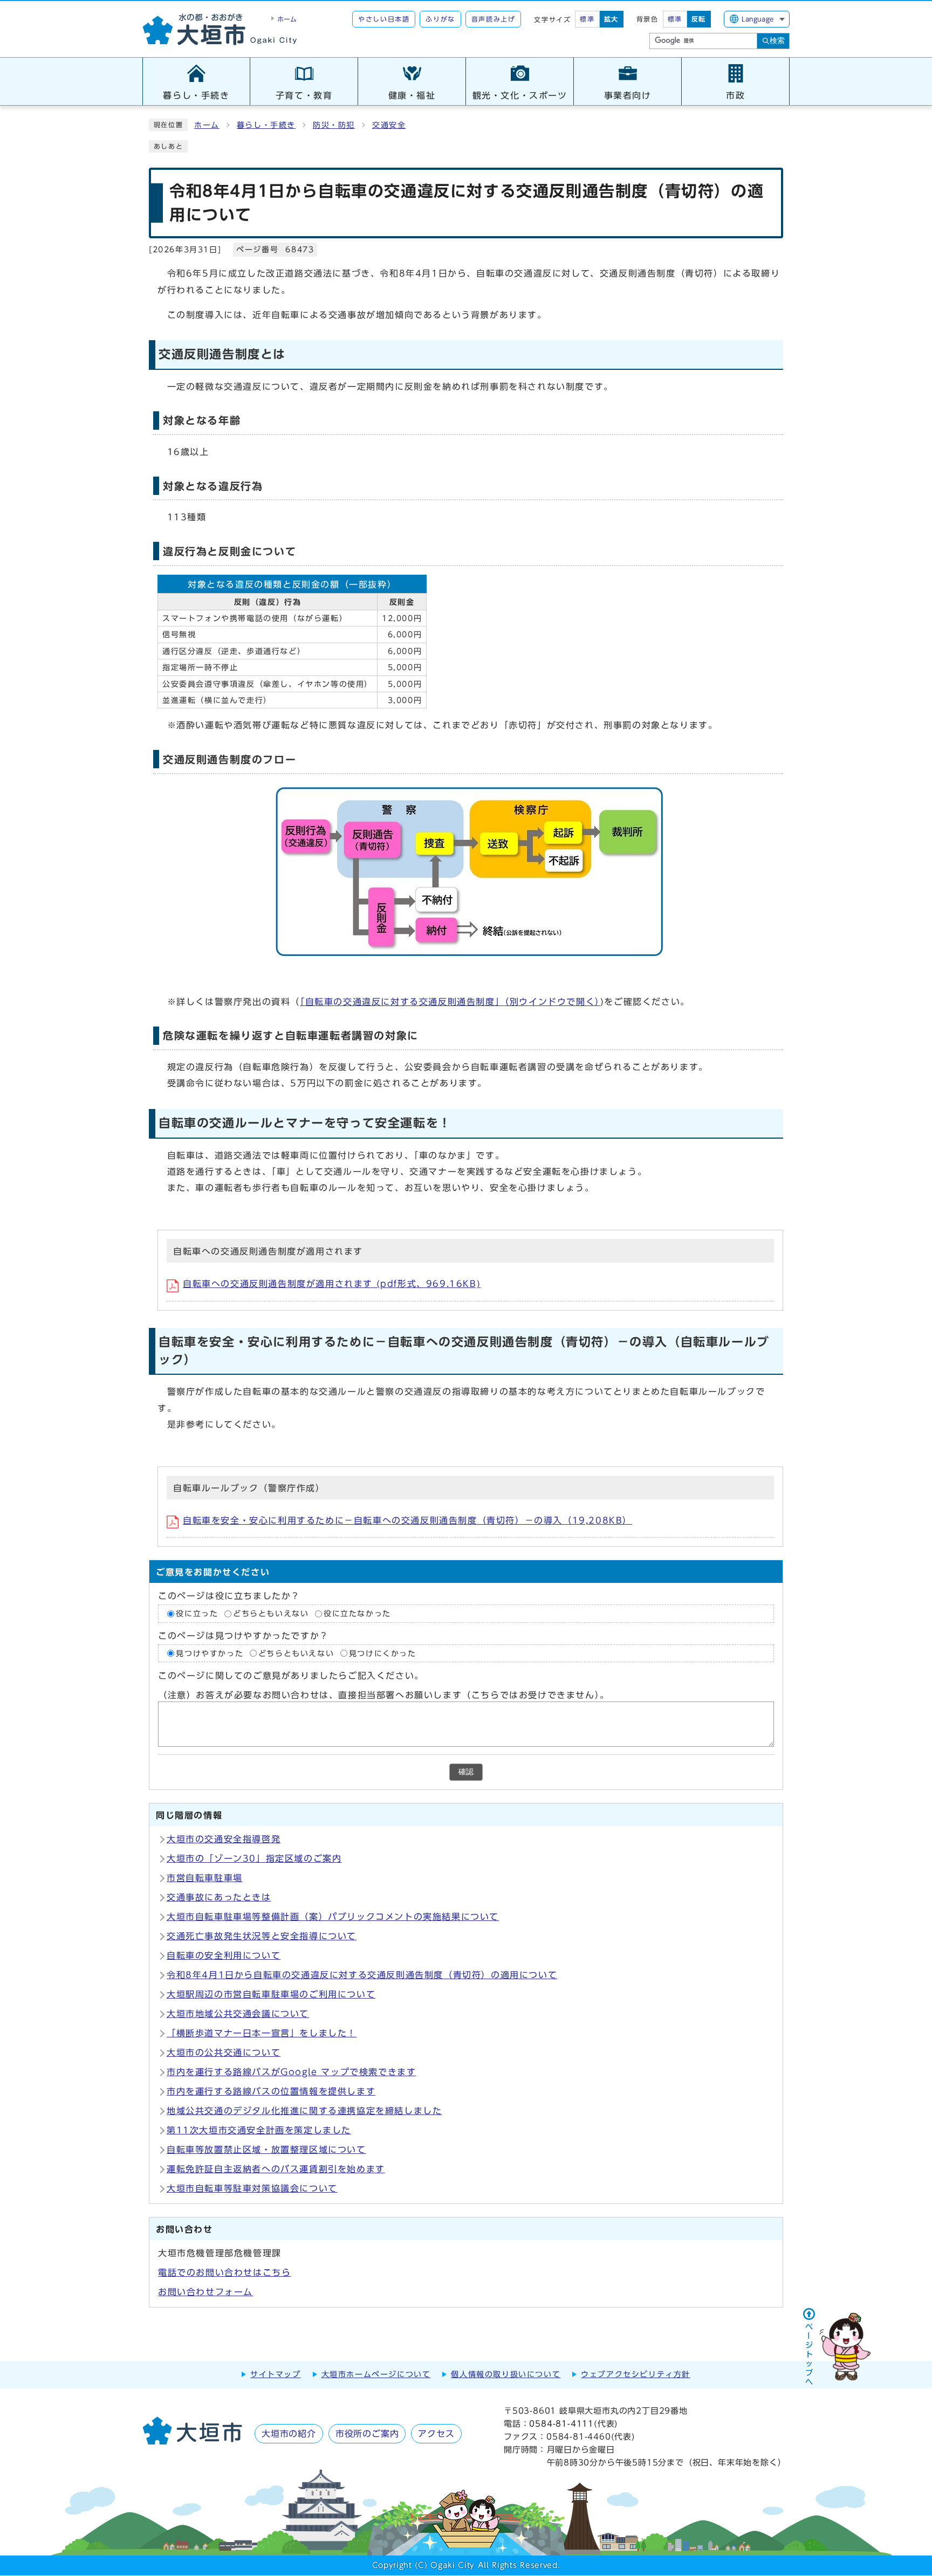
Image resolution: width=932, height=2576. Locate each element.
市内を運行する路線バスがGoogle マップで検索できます (291, 2072)
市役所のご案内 (367, 2434)
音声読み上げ (494, 19)
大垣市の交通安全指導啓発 (224, 1839)
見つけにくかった (383, 1653)
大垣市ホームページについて (376, 2374)
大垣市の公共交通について (224, 2052)
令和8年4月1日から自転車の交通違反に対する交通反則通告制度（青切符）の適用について (362, 1975)
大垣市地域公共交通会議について (238, 2014)
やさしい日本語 (384, 19)
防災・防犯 (334, 125)
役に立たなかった (357, 1614)
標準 (587, 19)
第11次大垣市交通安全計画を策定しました (259, 2130)
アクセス (436, 2434)
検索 (777, 40)
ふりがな (440, 19)
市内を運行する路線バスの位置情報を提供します (271, 2091)
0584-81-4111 (561, 2424)
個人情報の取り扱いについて (506, 2374)
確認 (466, 1772)
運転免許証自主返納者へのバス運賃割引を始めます (276, 2169)
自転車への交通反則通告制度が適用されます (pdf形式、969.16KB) (332, 1284)
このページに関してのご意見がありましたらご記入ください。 (291, 1676)
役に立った (197, 1614)
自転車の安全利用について (224, 1955)
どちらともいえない (271, 1614)
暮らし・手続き (266, 125)
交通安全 (389, 125)
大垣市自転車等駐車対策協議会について (252, 2188)
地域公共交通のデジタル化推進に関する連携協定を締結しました (304, 2111)
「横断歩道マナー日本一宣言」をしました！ (262, 2033)
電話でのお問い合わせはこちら (224, 2272)
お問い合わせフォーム (205, 2292)
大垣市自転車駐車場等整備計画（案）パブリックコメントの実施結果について (333, 1917)
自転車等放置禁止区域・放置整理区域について (266, 2150)
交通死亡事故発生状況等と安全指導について (262, 1936)
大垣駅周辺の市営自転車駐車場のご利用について (271, 1994)
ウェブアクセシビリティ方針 (636, 2374)
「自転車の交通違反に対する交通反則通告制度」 (450, 1002)
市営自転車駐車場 (205, 1878)
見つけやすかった (210, 1653)
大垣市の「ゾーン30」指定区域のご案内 (254, 1858)
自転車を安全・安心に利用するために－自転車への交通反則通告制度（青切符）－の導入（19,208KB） (407, 1520)
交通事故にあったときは (219, 1897)
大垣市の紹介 (289, 2434)
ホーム (207, 125)
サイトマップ (276, 2374)
